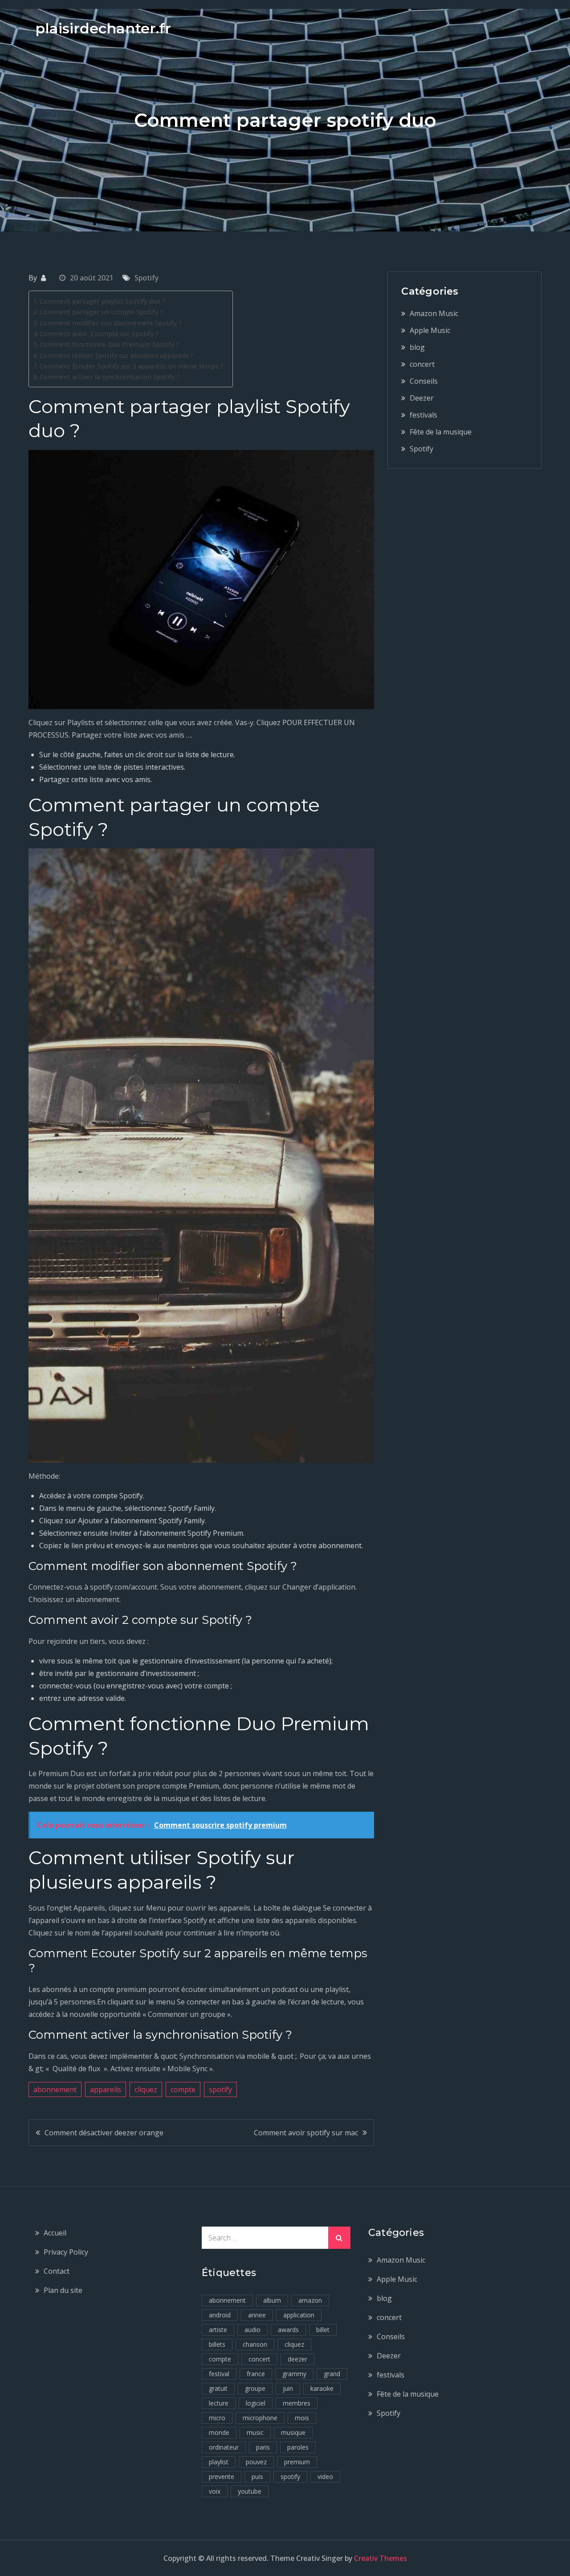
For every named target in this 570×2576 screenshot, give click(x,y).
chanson (255, 2344)
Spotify (147, 278)
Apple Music (430, 330)
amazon (310, 2300)
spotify (220, 2089)
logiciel (256, 2403)
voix (215, 2491)
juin (288, 2388)
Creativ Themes (381, 2558)
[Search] (339, 2238)
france (256, 2374)
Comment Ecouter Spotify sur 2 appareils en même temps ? (132, 366)
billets (217, 2344)
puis (257, 2477)
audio (252, 2330)
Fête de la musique (441, 432)
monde (219, 2432)
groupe (255, 2388)
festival (219, 2374)
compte (183, 2089)
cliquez (146, 2089)
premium (297, 2462)
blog (417, 347)
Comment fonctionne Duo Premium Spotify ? (109, 344)
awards (288, 2330)
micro (217, 2418)
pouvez (256, 2462)
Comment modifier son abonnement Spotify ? (111, 323)
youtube (250, 2491)
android (220, 2315)
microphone (260, 2418)
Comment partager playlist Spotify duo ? (102, 301)
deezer (297, 2359)
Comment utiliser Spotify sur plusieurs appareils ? (116, 355)
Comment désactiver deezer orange (104, 2133)
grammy (294, 2374)
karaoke (322, 2388)
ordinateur (224, 2447)
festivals (423, 415)
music (255, 2432)
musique (293, 2432)
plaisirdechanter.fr (103, 28)
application (299, 2315)
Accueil (55, 2233)
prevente (222, 2477)
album (272, 2300)
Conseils (424, 381)
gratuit (218, 2388)
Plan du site (63, 2290)
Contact (57, 2271)
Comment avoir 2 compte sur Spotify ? (99, 334)
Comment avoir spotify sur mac (306, 2133)
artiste (218, 2330)
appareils (106, 2089)
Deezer (422, 398)
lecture (219, 2403)
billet (323, 2330)
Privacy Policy (66, 2252)
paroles (298, 2447)
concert (422, 364)
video (325, 2477)
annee (257, 2315)
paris (263, 2447)
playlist (219, 2462)
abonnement (55, 2089)
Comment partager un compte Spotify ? (101, 312)
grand (332, 2374)
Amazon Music (434, 313)
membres (297, 2403)
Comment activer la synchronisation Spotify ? (110, 377)
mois (302, 2418)
